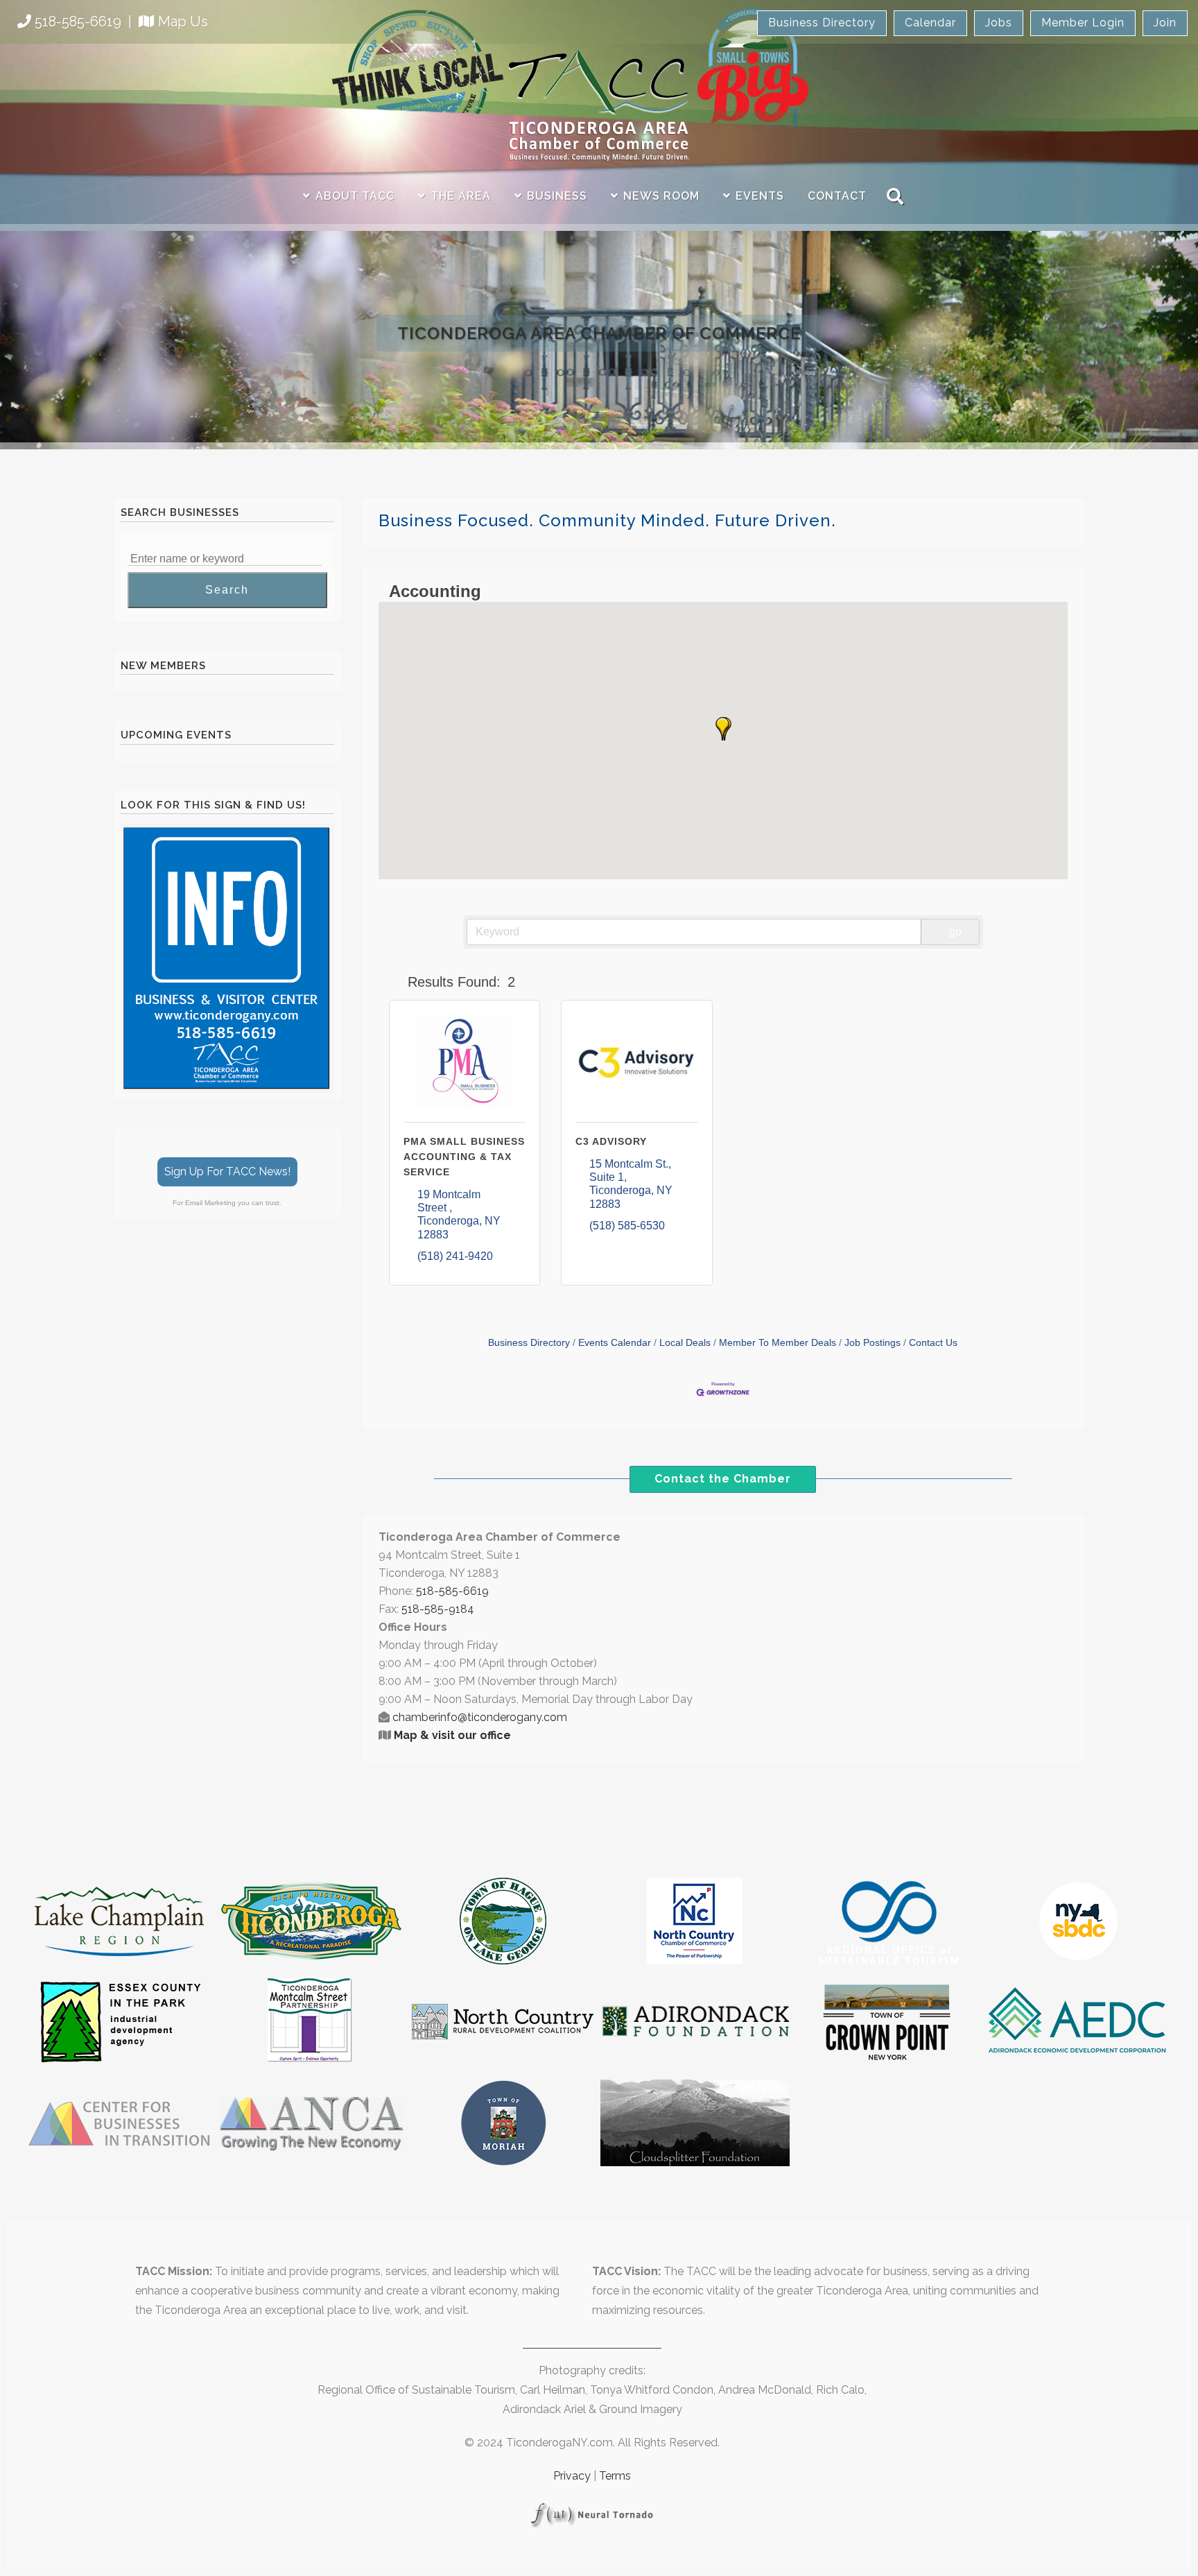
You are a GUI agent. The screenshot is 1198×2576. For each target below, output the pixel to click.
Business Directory (822, 23)
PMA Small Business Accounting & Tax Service (464, 1157)
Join (1165, 23)
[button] (722, 729)
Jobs (999, 23)
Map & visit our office (452, 1735)
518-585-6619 (78, 21)
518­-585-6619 (452, 1591)
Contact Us (933, 1343)
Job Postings (873, 1343)
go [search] (955, 932)
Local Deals (685, 1343)
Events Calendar (615, 1343)
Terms (615, 2476)
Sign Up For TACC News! (227, 1172)
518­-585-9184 (438, 1609)
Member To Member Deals (778, 1343)
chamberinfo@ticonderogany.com (480, 1717)
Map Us (183, 21)
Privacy (572, 2476)
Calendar (930, 23)
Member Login (1083, 23)
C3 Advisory (611, 1141)
